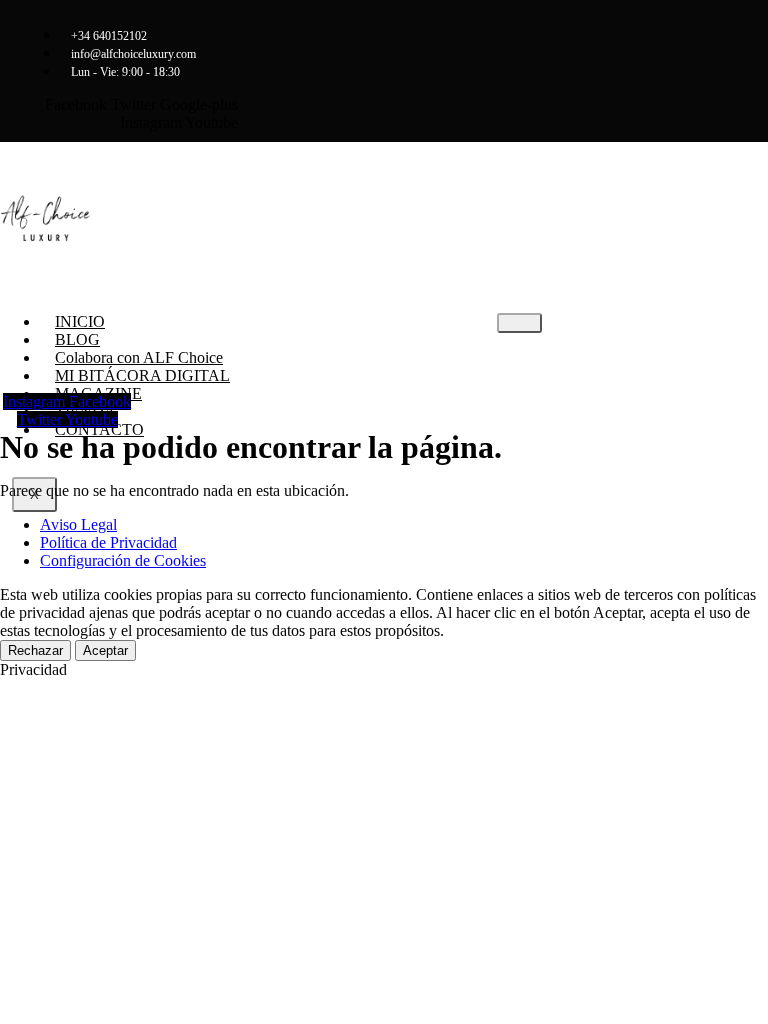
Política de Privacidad (108, 542)
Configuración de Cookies (123, 560)
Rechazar (35, 650)
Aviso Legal (78, 524)
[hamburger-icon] (519, 323)
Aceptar (105, 650)
